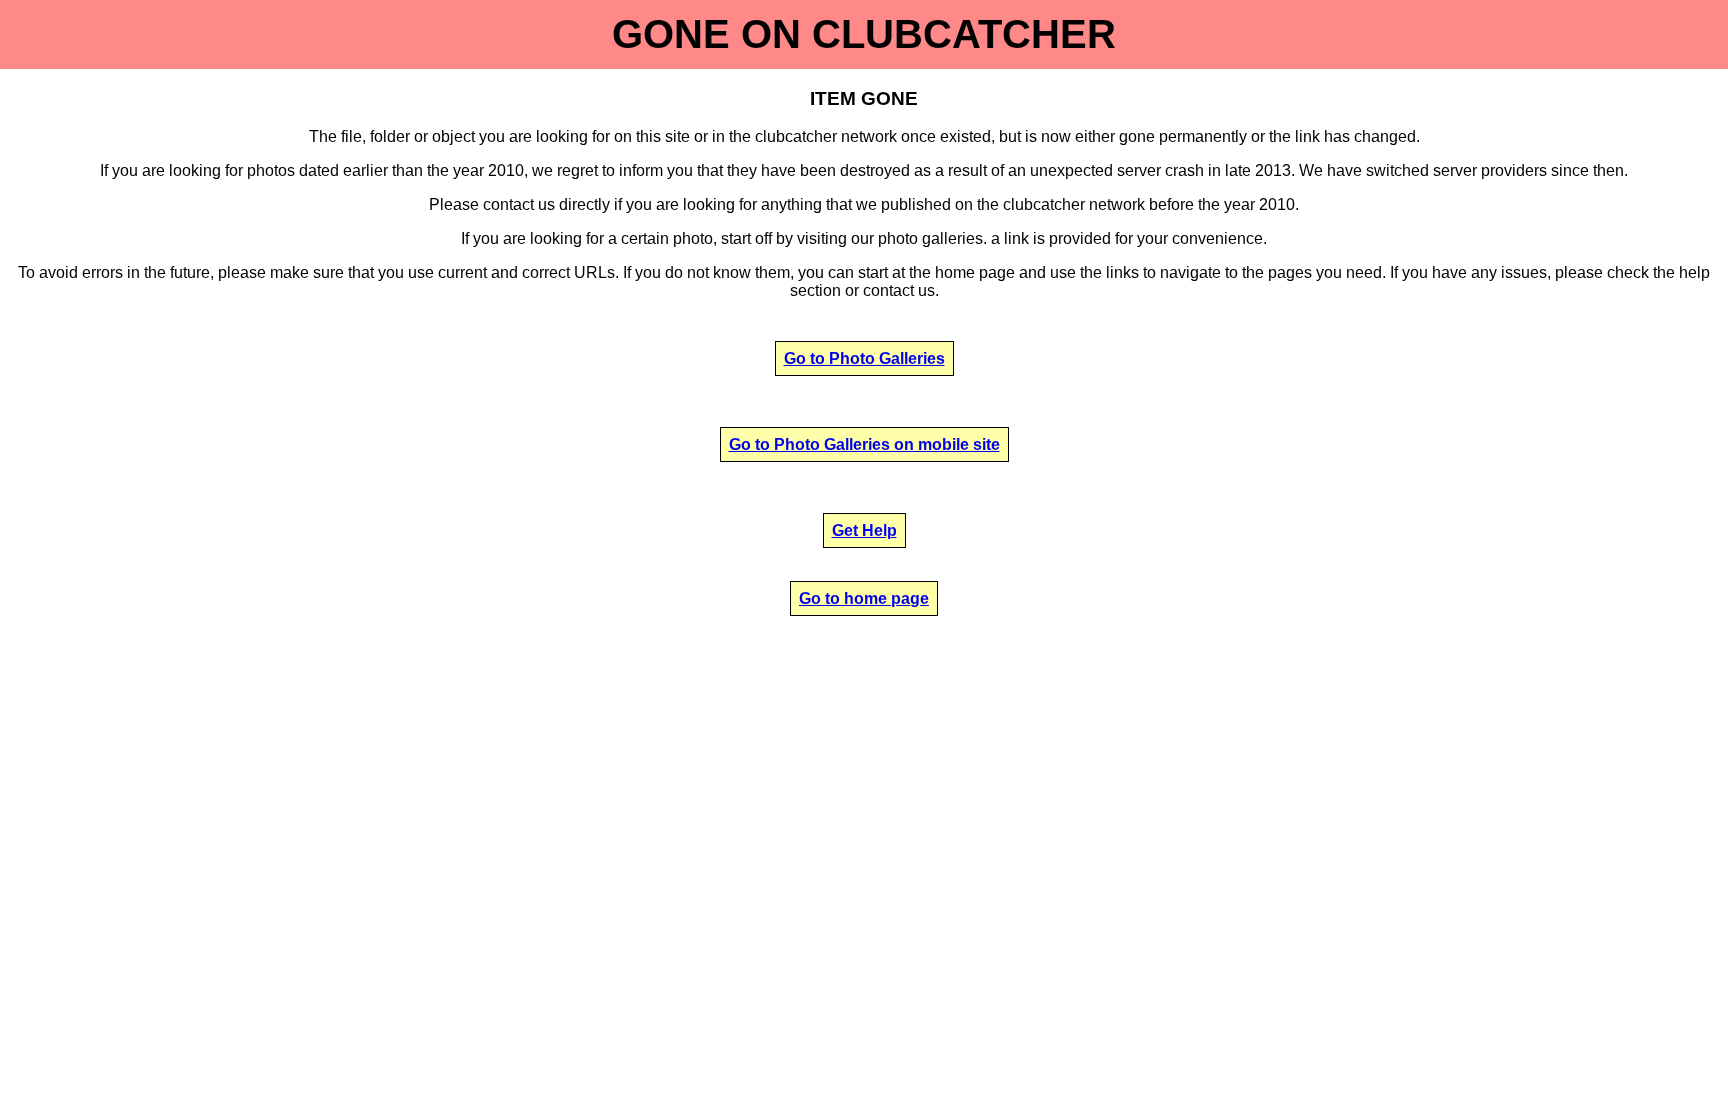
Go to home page (864, 598)
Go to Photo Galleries (864, 358)
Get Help (864, 530)
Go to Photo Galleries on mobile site (864, 444)
